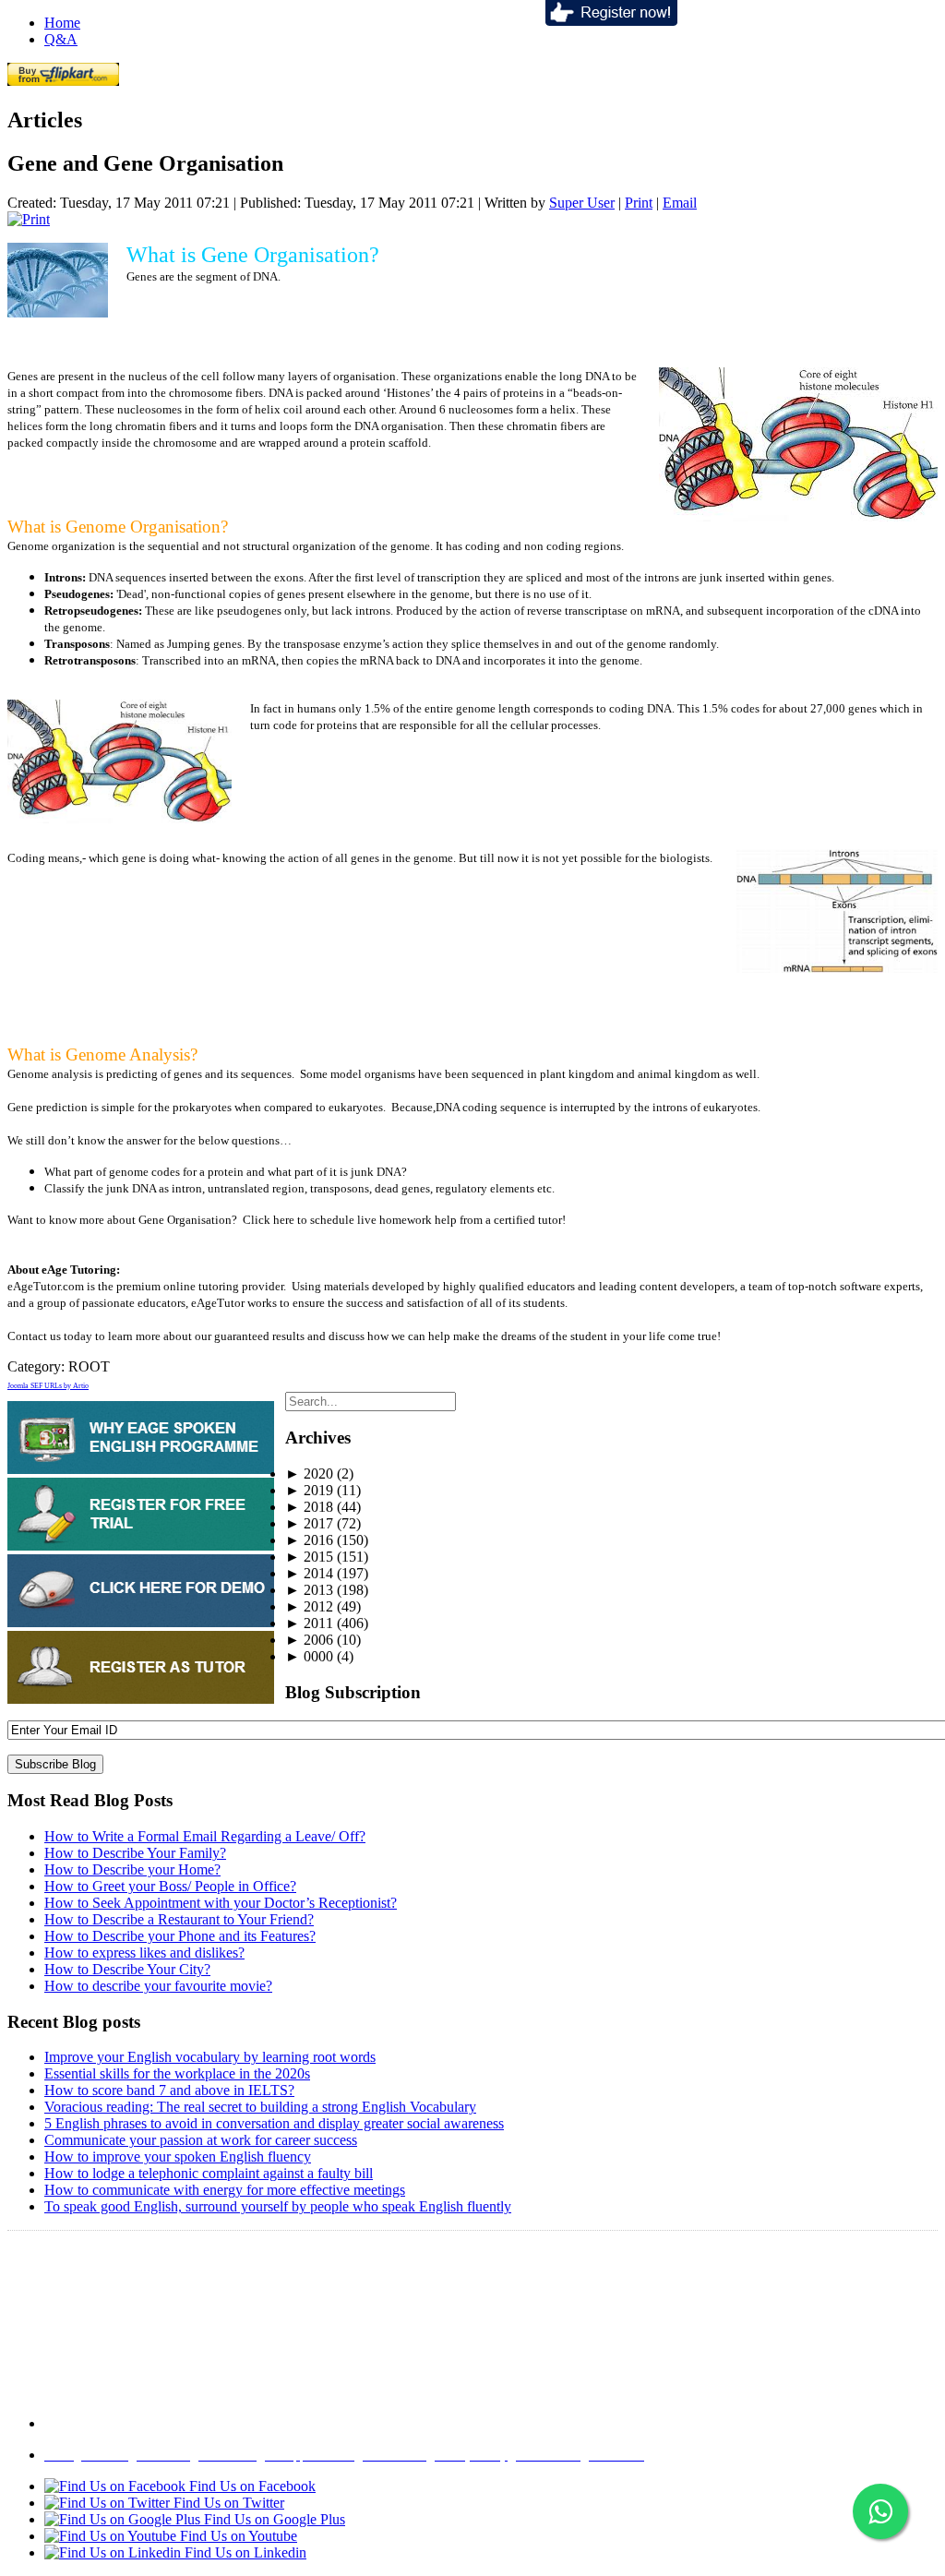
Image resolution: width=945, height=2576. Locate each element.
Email (680, 203)
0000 (309, 1656)
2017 (309, 1523)
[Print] (29, 219)
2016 (309, 1540)
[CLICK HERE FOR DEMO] (141, 1622)
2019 (309, 1490)
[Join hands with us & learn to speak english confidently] (611, 21)
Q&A (61, 39)
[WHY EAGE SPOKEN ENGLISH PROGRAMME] (141, 1469)
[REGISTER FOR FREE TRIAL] (141, 1546)
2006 (309, 1640)
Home (62, 23)
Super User (582, 203)
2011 (309, 1623)
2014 (309, 1573)
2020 (309, 1474)
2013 (309, 1590)
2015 (309, 1557)
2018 (309, 1507)
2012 (309, 1606)
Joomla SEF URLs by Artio (48, 1386)
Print (639, 203)
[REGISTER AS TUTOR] (141, 1699)
